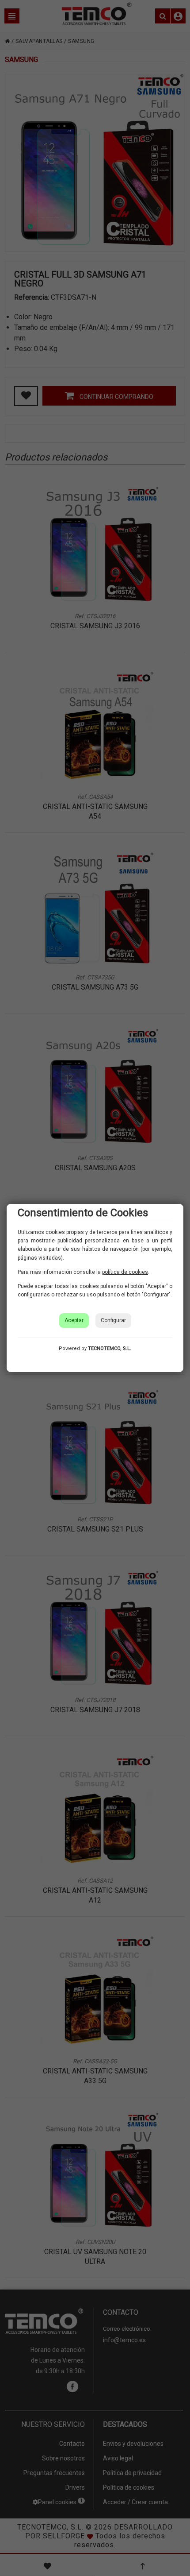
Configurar (113, 1320)
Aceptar (74, 1320)
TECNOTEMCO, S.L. (110, 1348)
